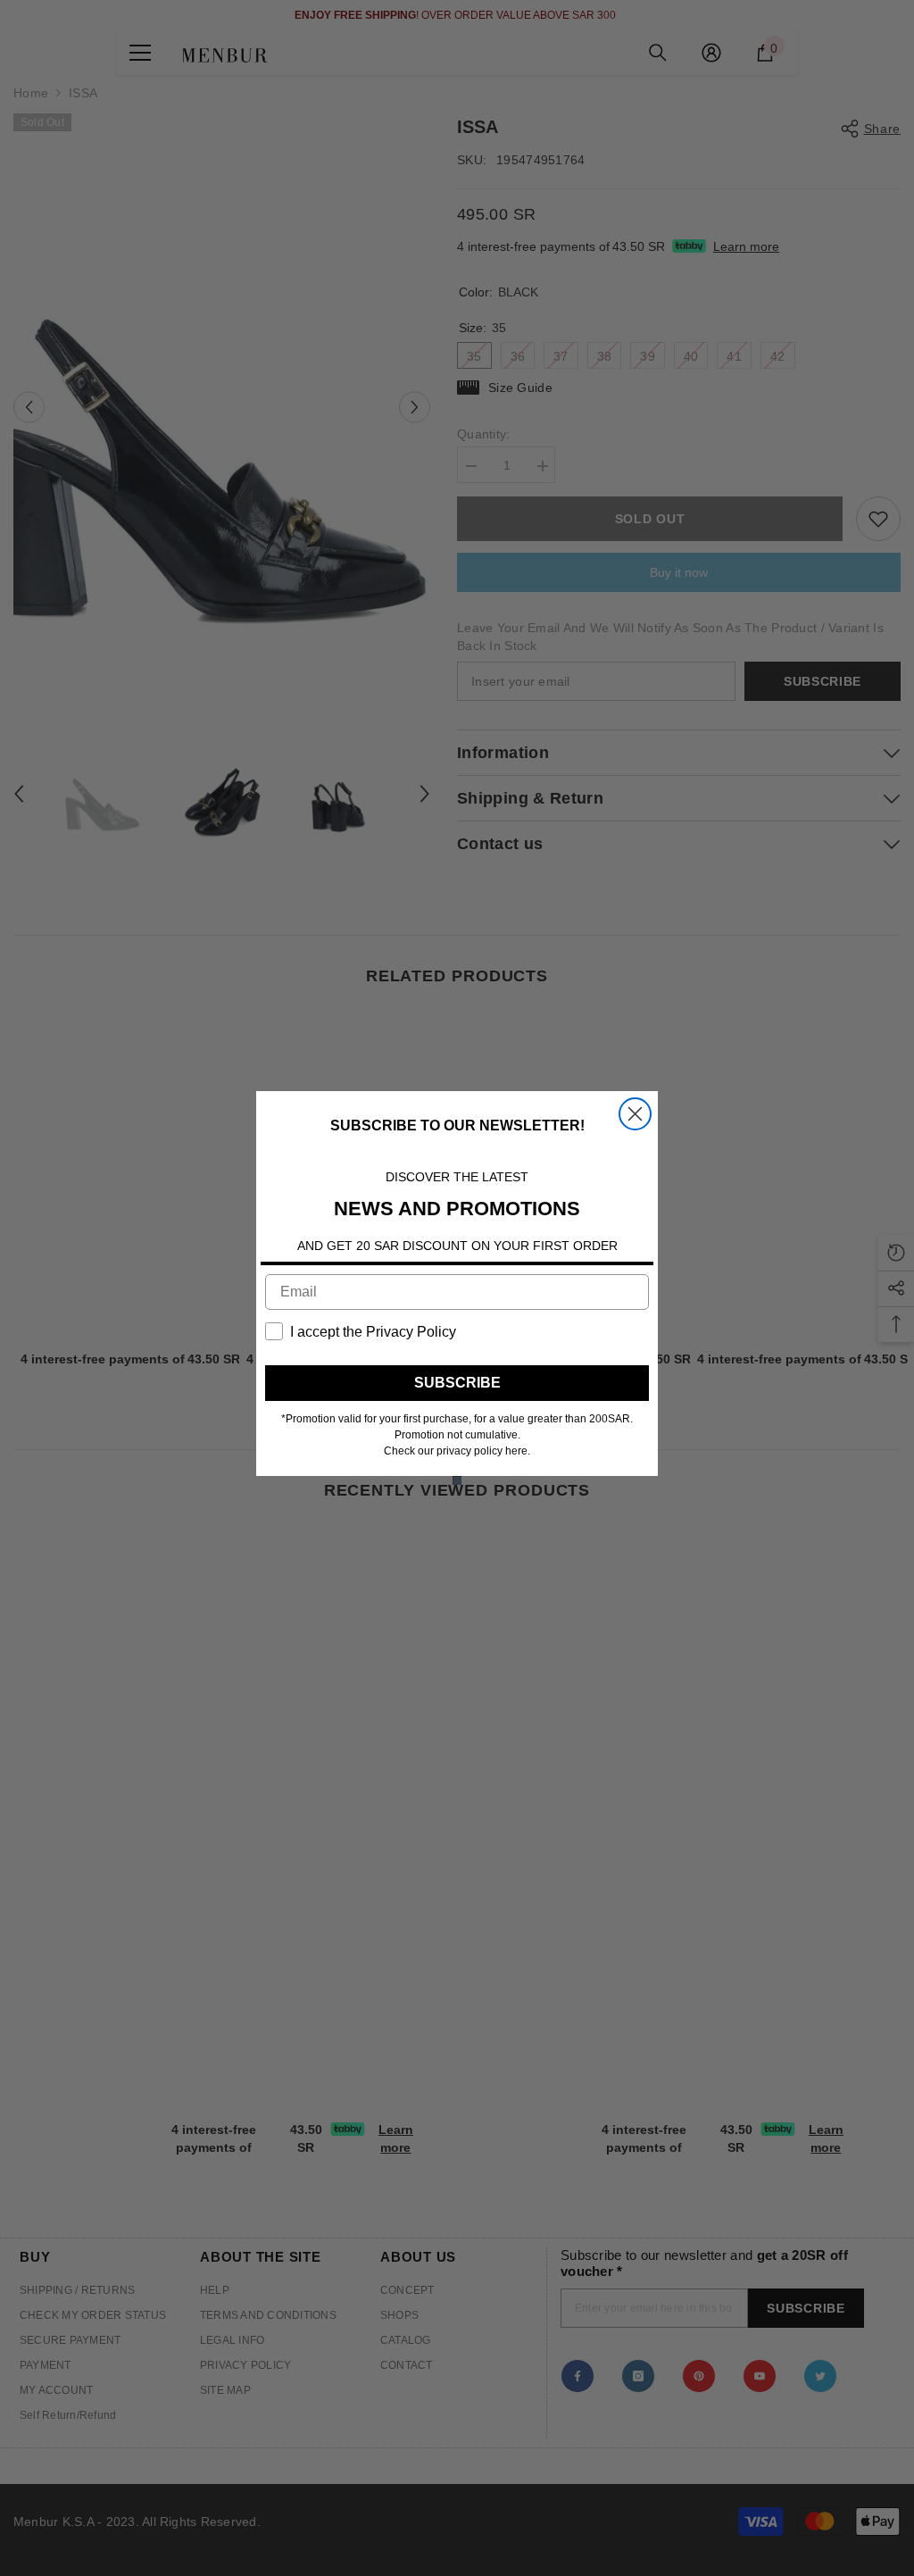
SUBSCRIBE (457, 1383)
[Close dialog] (635, 1114)
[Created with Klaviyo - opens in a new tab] (457, 1480)
